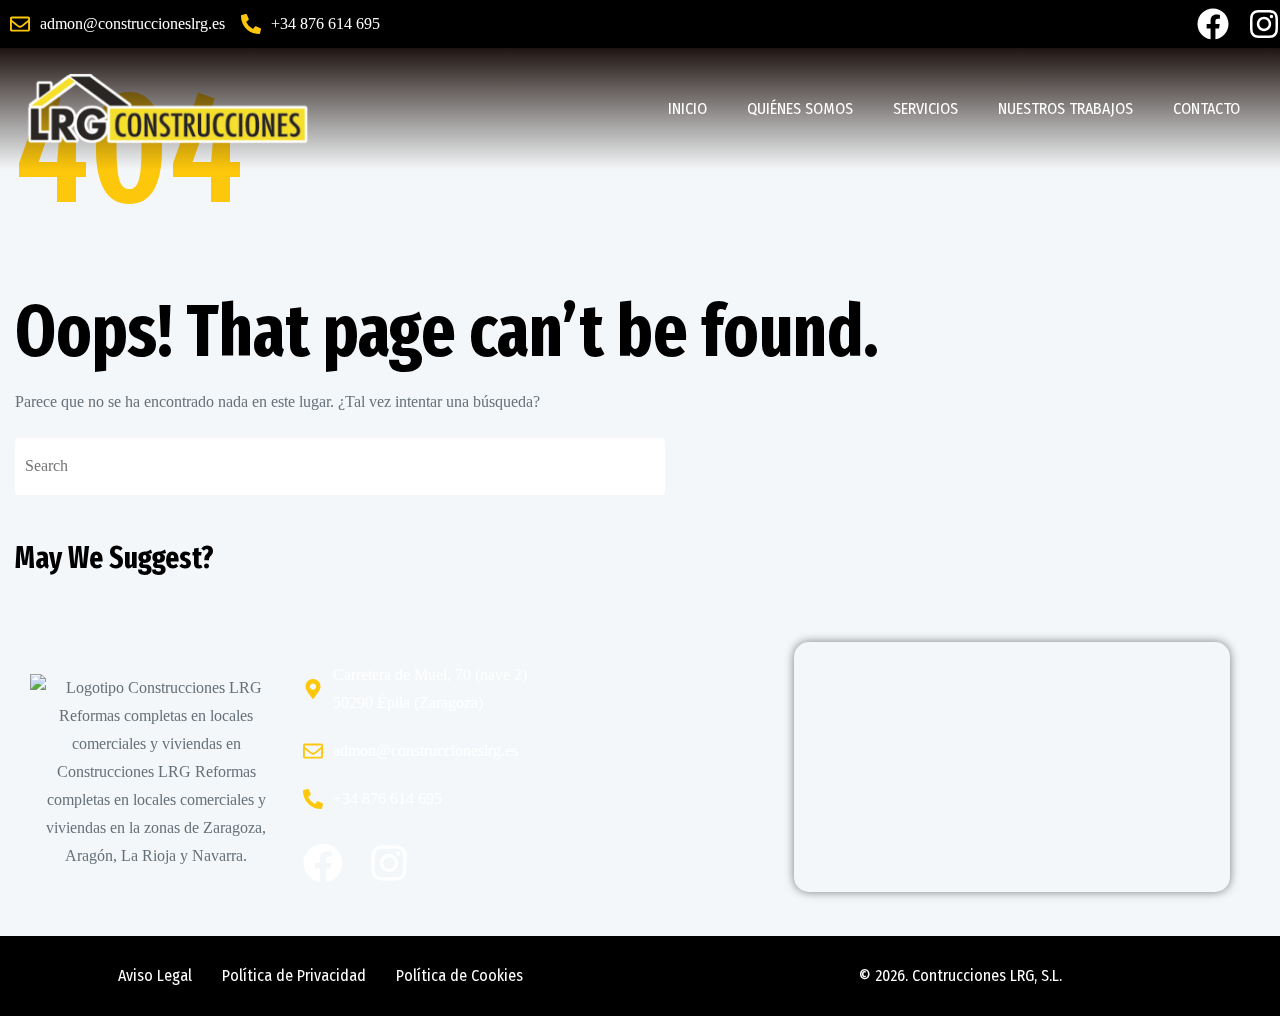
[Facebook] (1213, 24)
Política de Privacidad (294, 975)
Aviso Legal (155, 975)
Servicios (925, 108)
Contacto (1206, 108)
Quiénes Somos (800, 108)
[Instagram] (1264, 24)
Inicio (687, 108)
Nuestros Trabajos (1065, 108)
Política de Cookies (459, 975)
